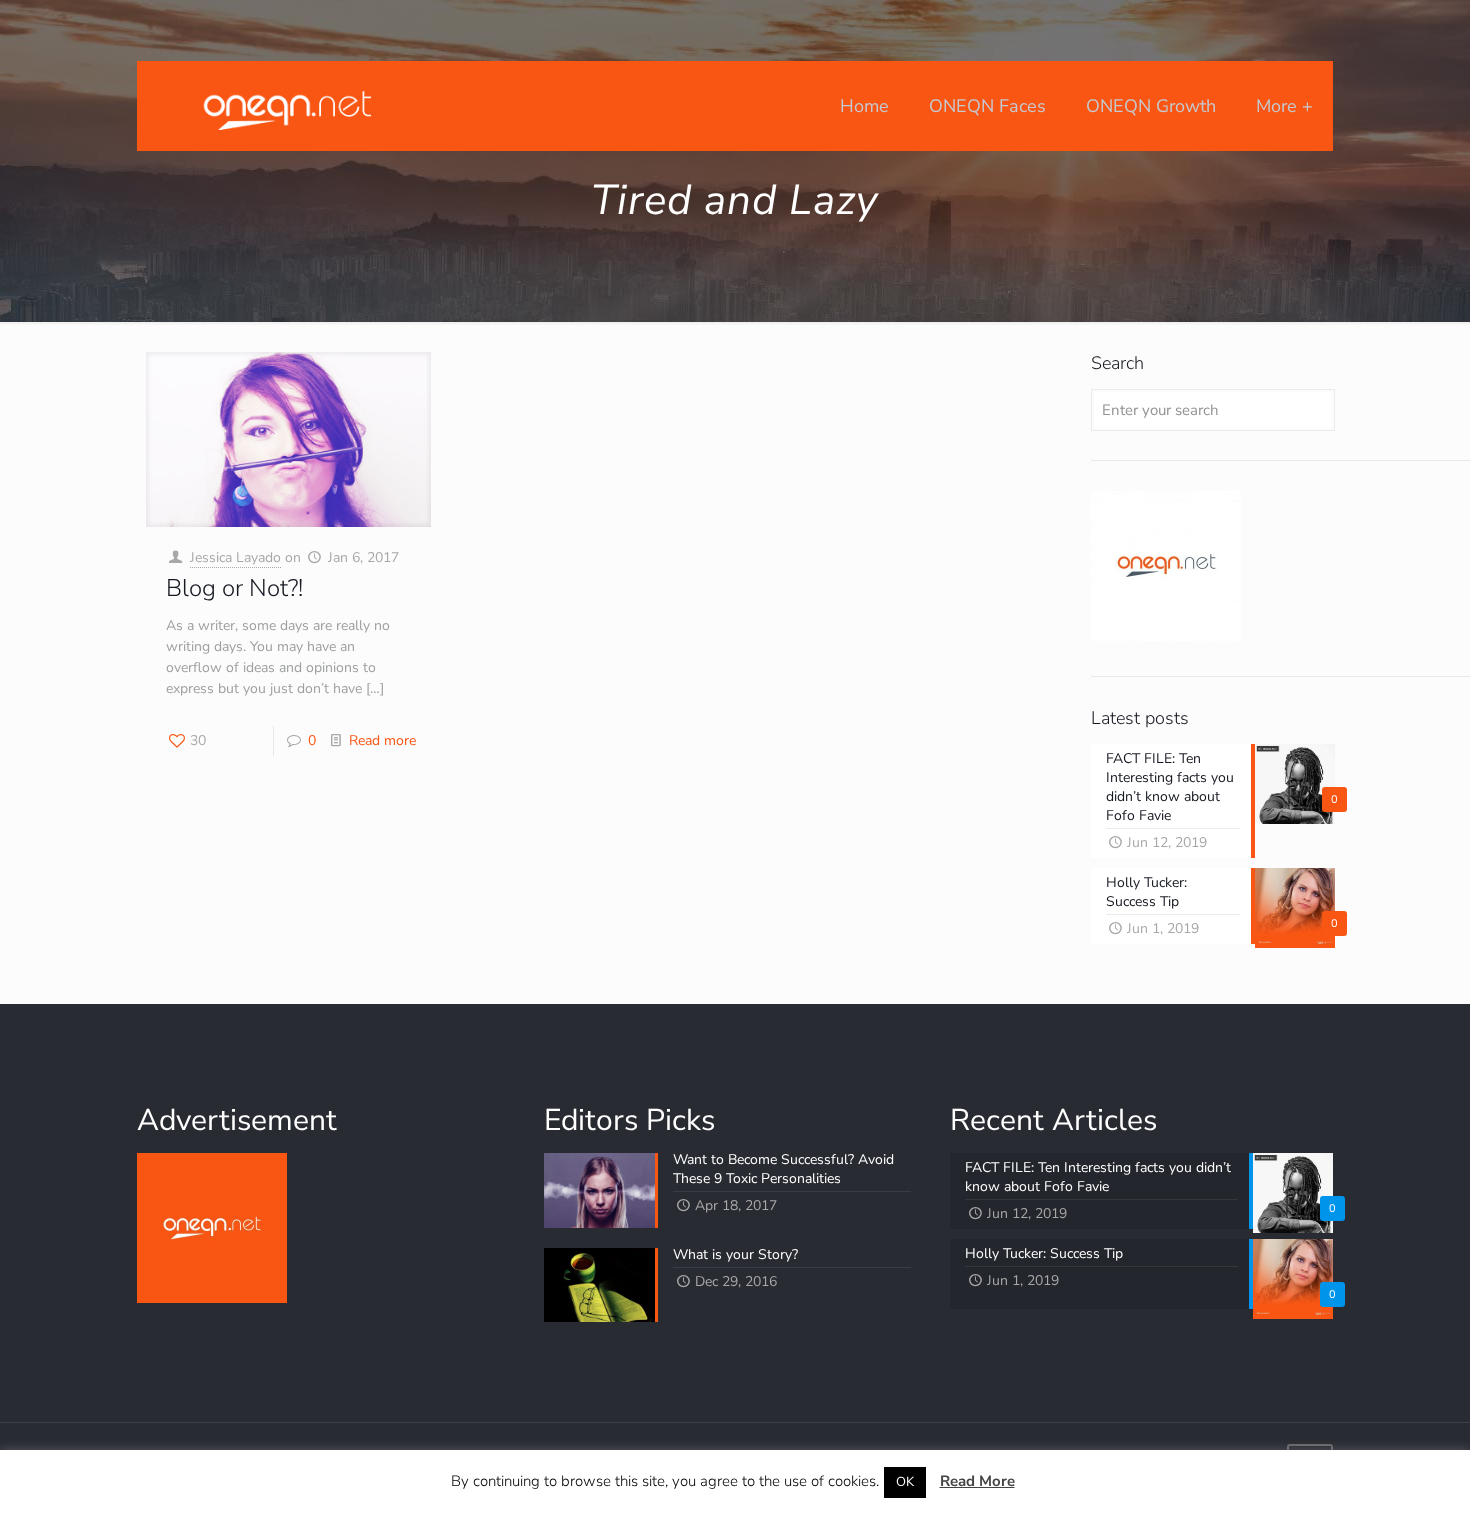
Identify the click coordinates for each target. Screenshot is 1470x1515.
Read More (977, 1481)
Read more (382, 740)
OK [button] (905, 1482)
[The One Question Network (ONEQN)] (283, 106)
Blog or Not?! (234, 588)
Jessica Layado (235, 557)
